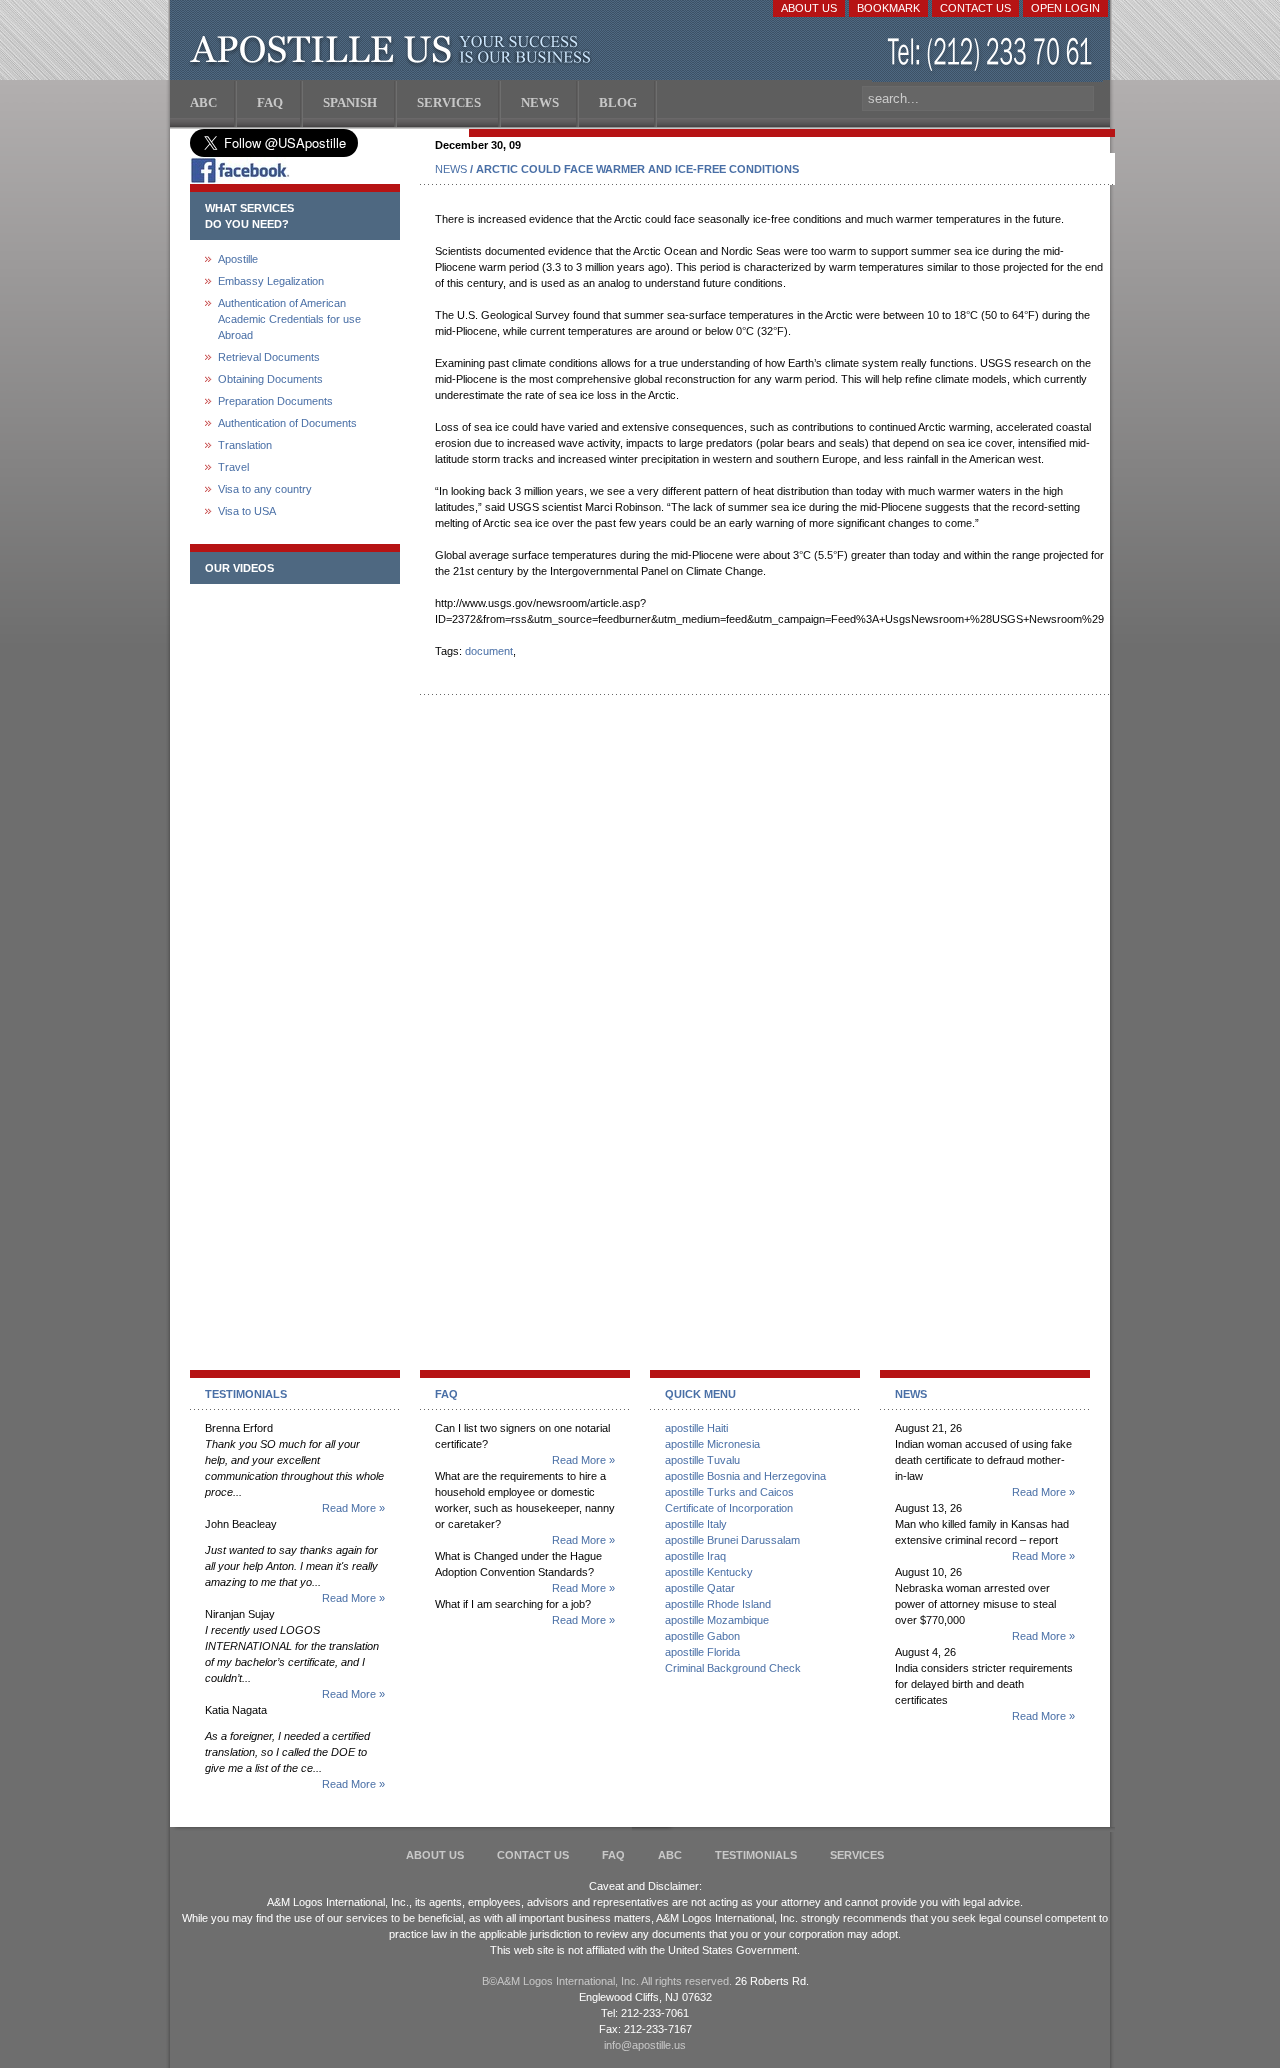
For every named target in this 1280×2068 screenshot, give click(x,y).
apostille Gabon (702, 1636)
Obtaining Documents (270, 379)
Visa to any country (265, 489)
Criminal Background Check (733, 1668)
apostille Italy (696, 1524)
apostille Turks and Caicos (729, 1492)
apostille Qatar (700, 1588)
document (489, 651)
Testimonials (756, 1855)
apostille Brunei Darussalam (732, 1540)
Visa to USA (247, 511)
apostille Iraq (695, 1556)
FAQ (613, 1855)
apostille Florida (702, 1652)
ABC (670, 1855)
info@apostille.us (645, 2045)
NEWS (451, 169)
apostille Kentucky (709, 1572)
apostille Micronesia (712, 1444)
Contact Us (975, 8)
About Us (809, 8)
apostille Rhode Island (718, 1604)
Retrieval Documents (269, 357)
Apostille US (394, 50)
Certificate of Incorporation (729, 1508)
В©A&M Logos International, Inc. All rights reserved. (607, 1981)
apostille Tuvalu (702, 1460)
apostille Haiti (696, 1428)
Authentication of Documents (287, 423)
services (857, 1855)
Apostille (238, 259)
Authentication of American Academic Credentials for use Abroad (289, 319)
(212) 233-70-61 (992, 54)
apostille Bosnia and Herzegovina (745, 1476)
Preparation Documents (275, 401)
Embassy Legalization (271, 281)
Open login (1065, 8)
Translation (245, 445)
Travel (233, 467)
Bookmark (888, 8)
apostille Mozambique (717, 1620)
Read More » (353, 1508)
